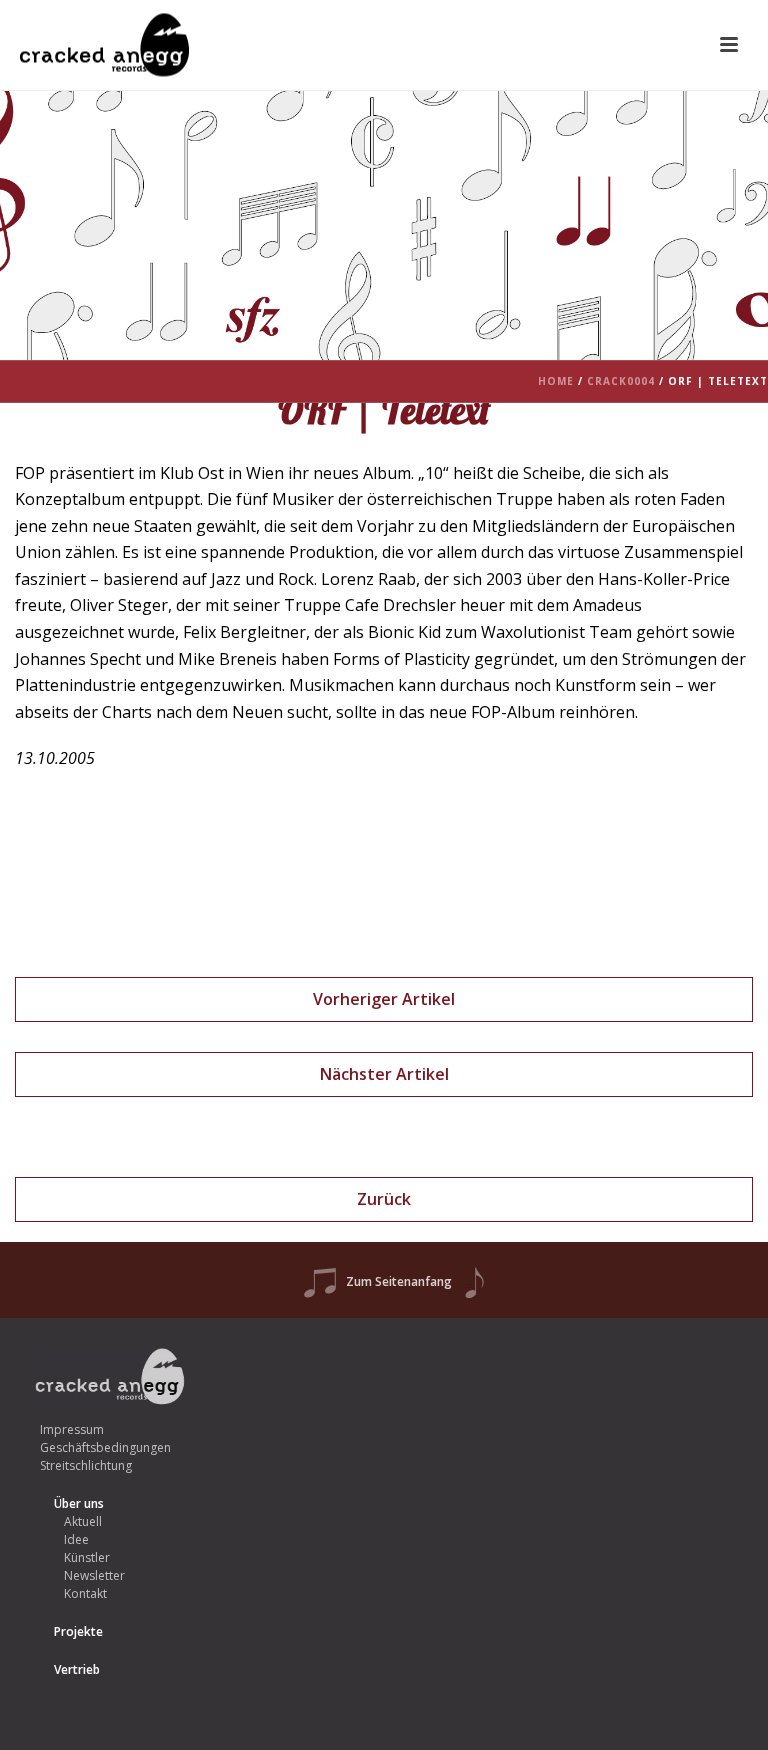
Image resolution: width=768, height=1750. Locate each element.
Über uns (79, 1503)
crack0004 (621, 381)
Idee (76, 1539)
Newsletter (94, 1575)
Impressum (72, 1429)
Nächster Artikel (384, 1074)
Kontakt (85, 1593)
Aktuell (83, 1521)
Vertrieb (77, 1669)
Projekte (78, 1631)
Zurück (384, 1199)
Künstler (87, 1557)
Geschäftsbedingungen (105, 1447)
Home (556, 381)
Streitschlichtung (86, 1465)
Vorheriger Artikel (384, 999)
